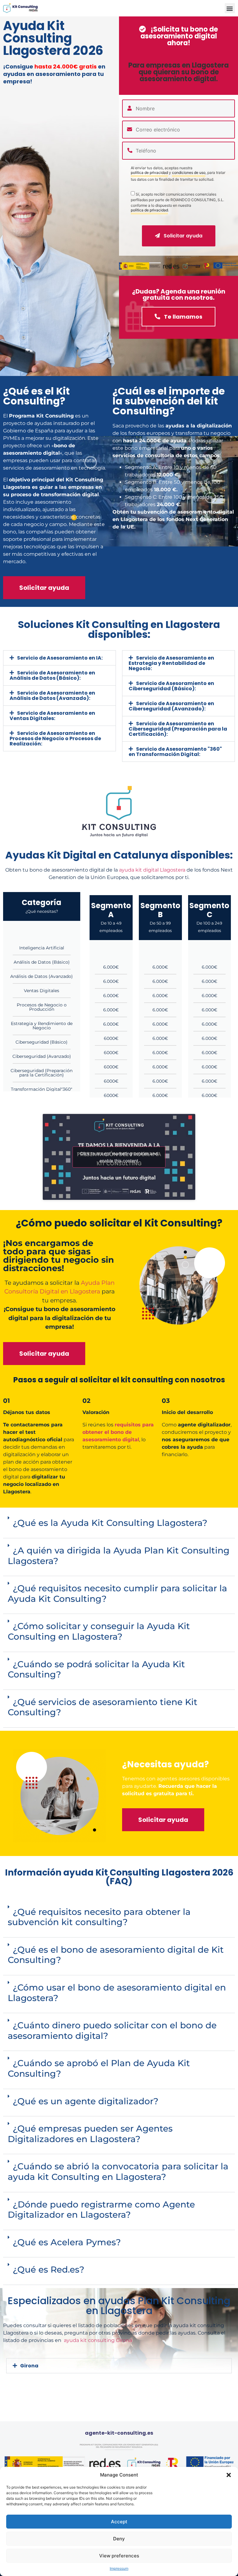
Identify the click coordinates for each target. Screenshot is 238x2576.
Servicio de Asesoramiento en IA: (60, 658)
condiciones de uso (189, 173)
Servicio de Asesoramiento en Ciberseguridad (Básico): (171, 686)
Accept (119, 2522)
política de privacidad (149, 173)
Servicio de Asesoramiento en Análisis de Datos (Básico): (52, 675)
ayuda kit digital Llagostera (152, 870)
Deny (119, 2539)
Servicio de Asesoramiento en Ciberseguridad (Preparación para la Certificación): (178, 729)
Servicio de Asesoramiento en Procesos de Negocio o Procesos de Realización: (55, 738)
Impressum (119, 2568)
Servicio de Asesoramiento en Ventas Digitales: (52, 716)
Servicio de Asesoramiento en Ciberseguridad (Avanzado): (171, 706)
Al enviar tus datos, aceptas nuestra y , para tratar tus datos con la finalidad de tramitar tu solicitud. (178, 174)
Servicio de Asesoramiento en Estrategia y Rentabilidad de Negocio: (171, 663)
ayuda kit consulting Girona (98, 2340)
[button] (229, 2475)
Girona (29, 2366)
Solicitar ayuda (182, 236)
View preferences (119, 2556)
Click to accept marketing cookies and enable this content (119, 1157)
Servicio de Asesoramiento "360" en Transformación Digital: (175, 752)
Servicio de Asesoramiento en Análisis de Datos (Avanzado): (52, 696)
